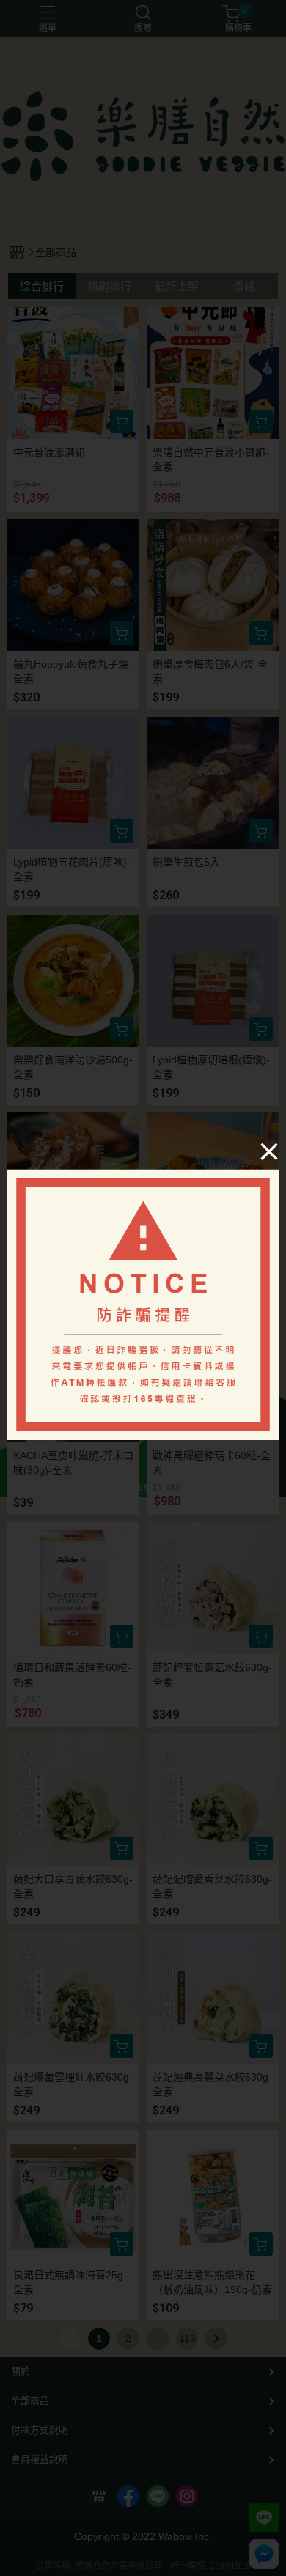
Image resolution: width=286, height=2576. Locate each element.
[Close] (269, 1151)
